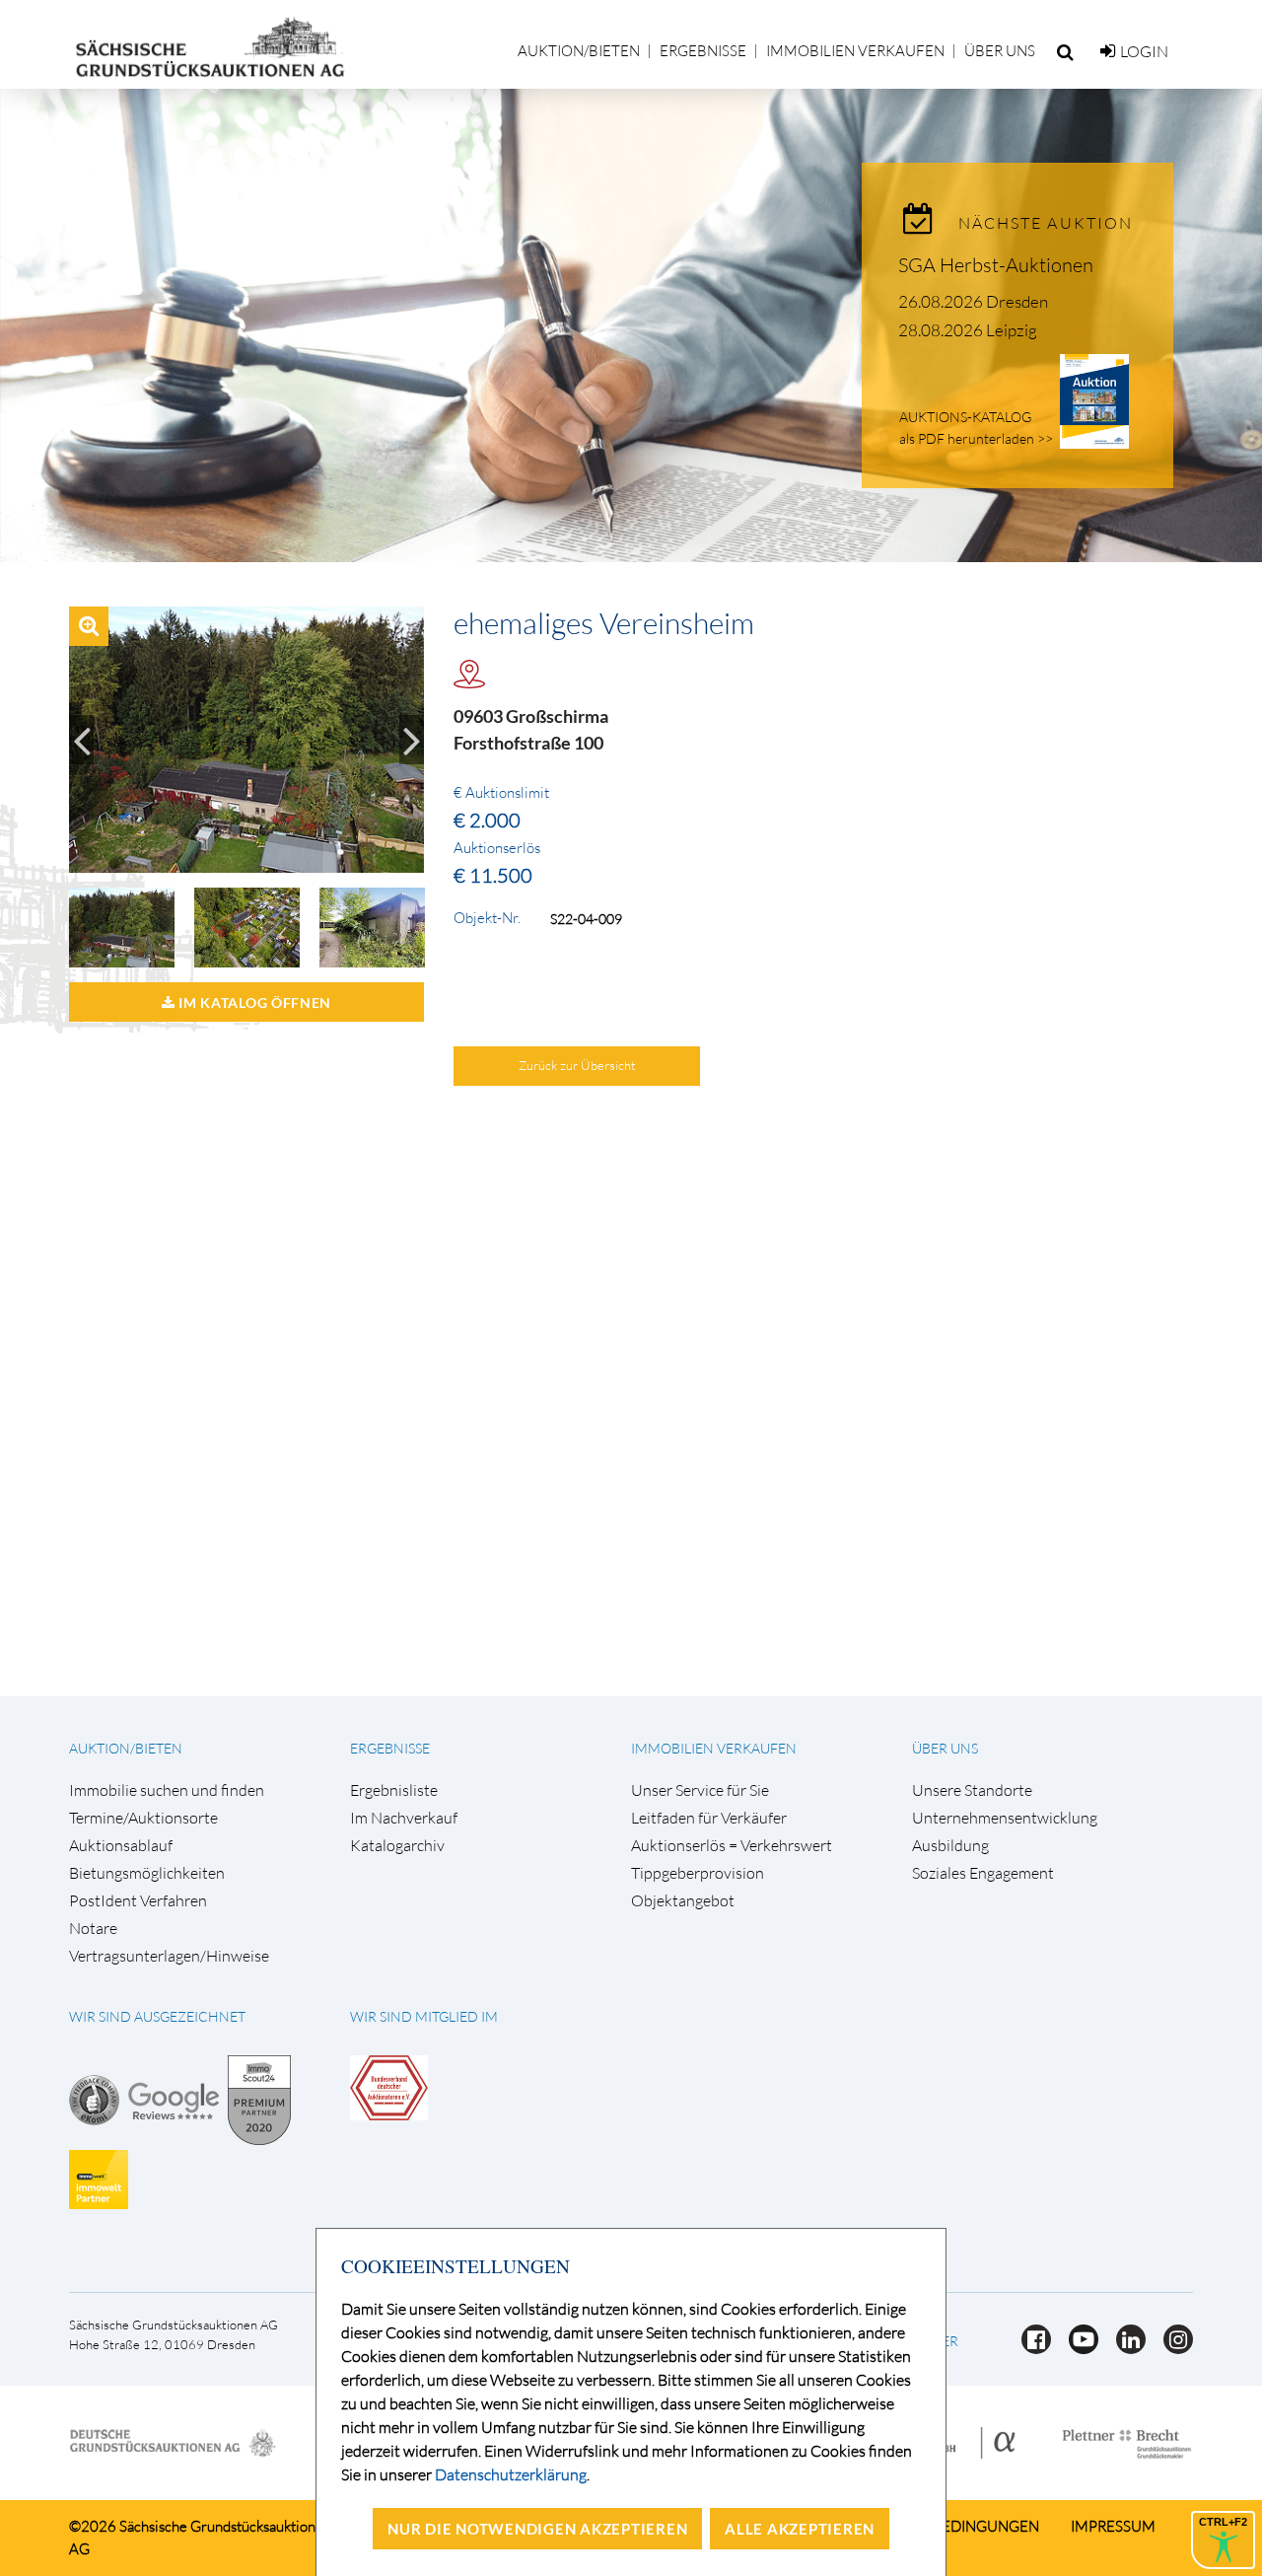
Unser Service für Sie (700, 1790)
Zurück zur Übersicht (577, 1065)
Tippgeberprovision (698, 1873)
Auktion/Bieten (579, 51)
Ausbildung (950, 1846)
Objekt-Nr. (487, 918)
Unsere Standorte (972, 1790)
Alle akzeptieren (800, 2529)
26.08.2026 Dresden (973, 301)
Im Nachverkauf (404, 1818)
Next (412, 740)
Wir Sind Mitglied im (424, 2016)
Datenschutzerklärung (511, 2474)
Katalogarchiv (397, 1846)
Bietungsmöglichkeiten (147, 1873)
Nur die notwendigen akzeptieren (537, 2529)
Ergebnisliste (394, 1790)
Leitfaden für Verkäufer (709, 1818)
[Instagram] (1171, 2348)
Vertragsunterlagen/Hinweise (169, 1956)
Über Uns (1000, 51)
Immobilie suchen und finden (167, 1790)
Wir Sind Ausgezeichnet (157, 2016)
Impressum (1113, 2526)
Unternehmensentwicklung (1005, 1818)
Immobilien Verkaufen (855, 51)
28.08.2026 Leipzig (968, 330)
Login (1144, 51)
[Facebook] (1030, 2348)
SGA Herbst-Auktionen (996, 265)
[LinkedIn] (1125, 2348)
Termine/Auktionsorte (143, 1818)
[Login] (1108, 51)
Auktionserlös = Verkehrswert (732, 1846)
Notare (93, 1929)
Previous (81, 740)
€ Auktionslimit (501, 793)
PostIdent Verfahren (138, 1901)
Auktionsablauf (121, 1846)
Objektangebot (683, 1901)
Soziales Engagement (983, 1873)
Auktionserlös (497, 848)
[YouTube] (1078, 2348)
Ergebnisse (703, 51)
